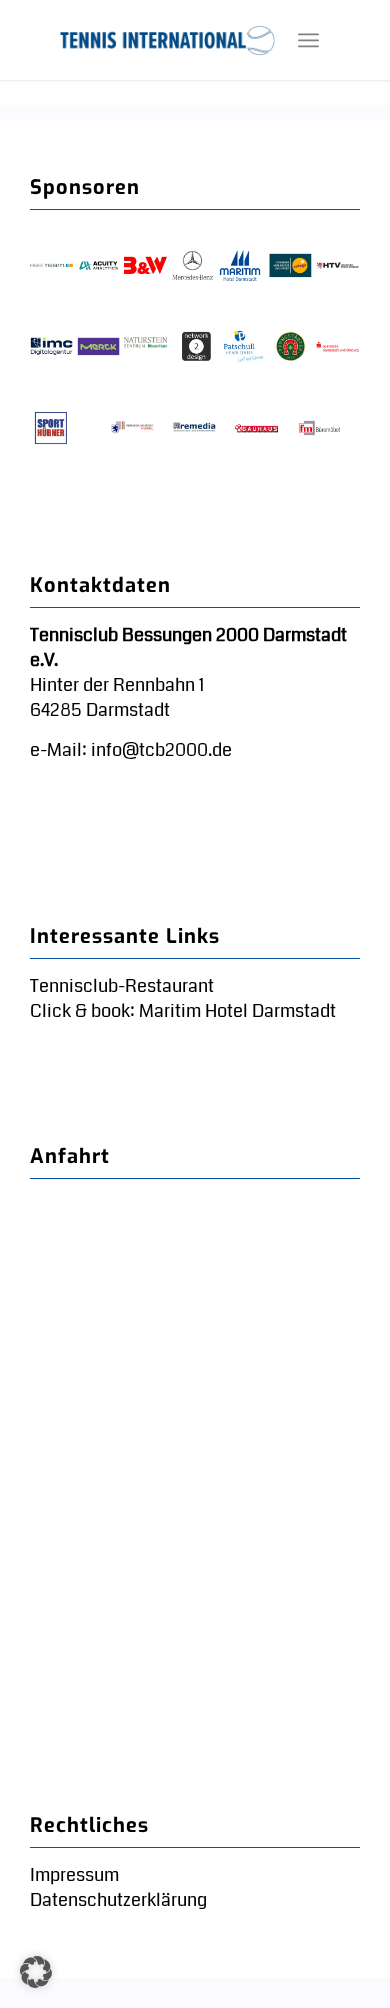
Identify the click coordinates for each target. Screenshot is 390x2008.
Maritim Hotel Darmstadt (235, 1011)
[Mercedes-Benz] (192, 266)
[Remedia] (194, 428)
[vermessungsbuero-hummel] (132, 428)
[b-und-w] (145, 266)
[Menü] (308, 40)
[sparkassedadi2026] (337, 347)
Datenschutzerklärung (118, 1900)
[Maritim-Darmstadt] (240, 266)
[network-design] (196, 347)
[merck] (98, 347)
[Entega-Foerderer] (290, 266)
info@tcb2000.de (161, 750)
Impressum (74, 1875)
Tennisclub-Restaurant (122, 986)
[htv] (337, 266)
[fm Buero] (319, 428)
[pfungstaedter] (290, 347)
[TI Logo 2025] (167, 40)
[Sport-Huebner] (51, 428)
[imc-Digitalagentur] (51, 347)
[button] (36, 1972)
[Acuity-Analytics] (98, 266)
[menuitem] (308, 40)
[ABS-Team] (51, 266)
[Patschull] (243, 347)
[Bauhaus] (256, 428)
